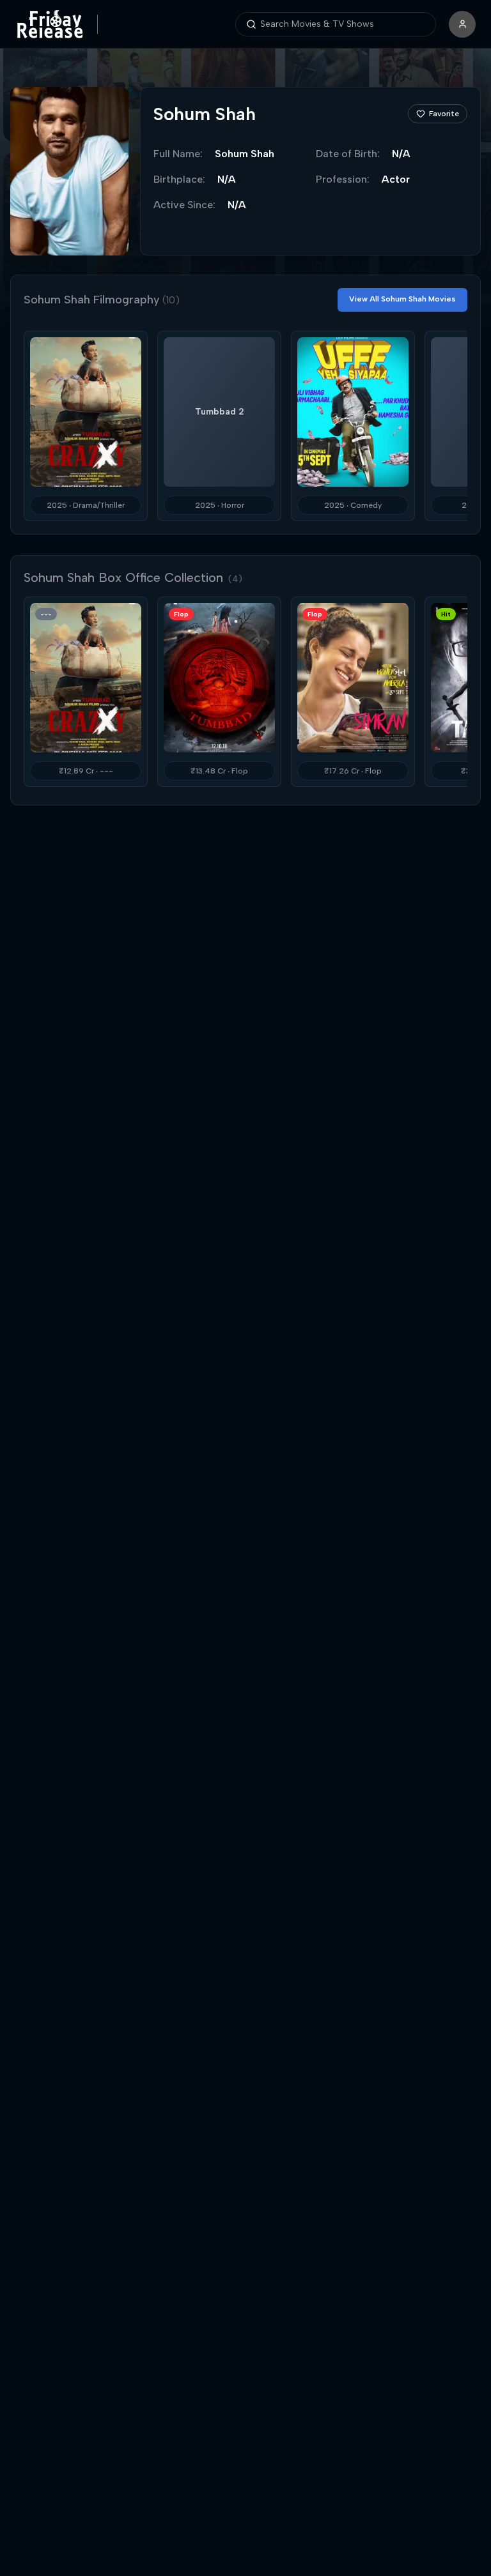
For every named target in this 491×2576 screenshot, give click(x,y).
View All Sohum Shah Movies (402, 299)
